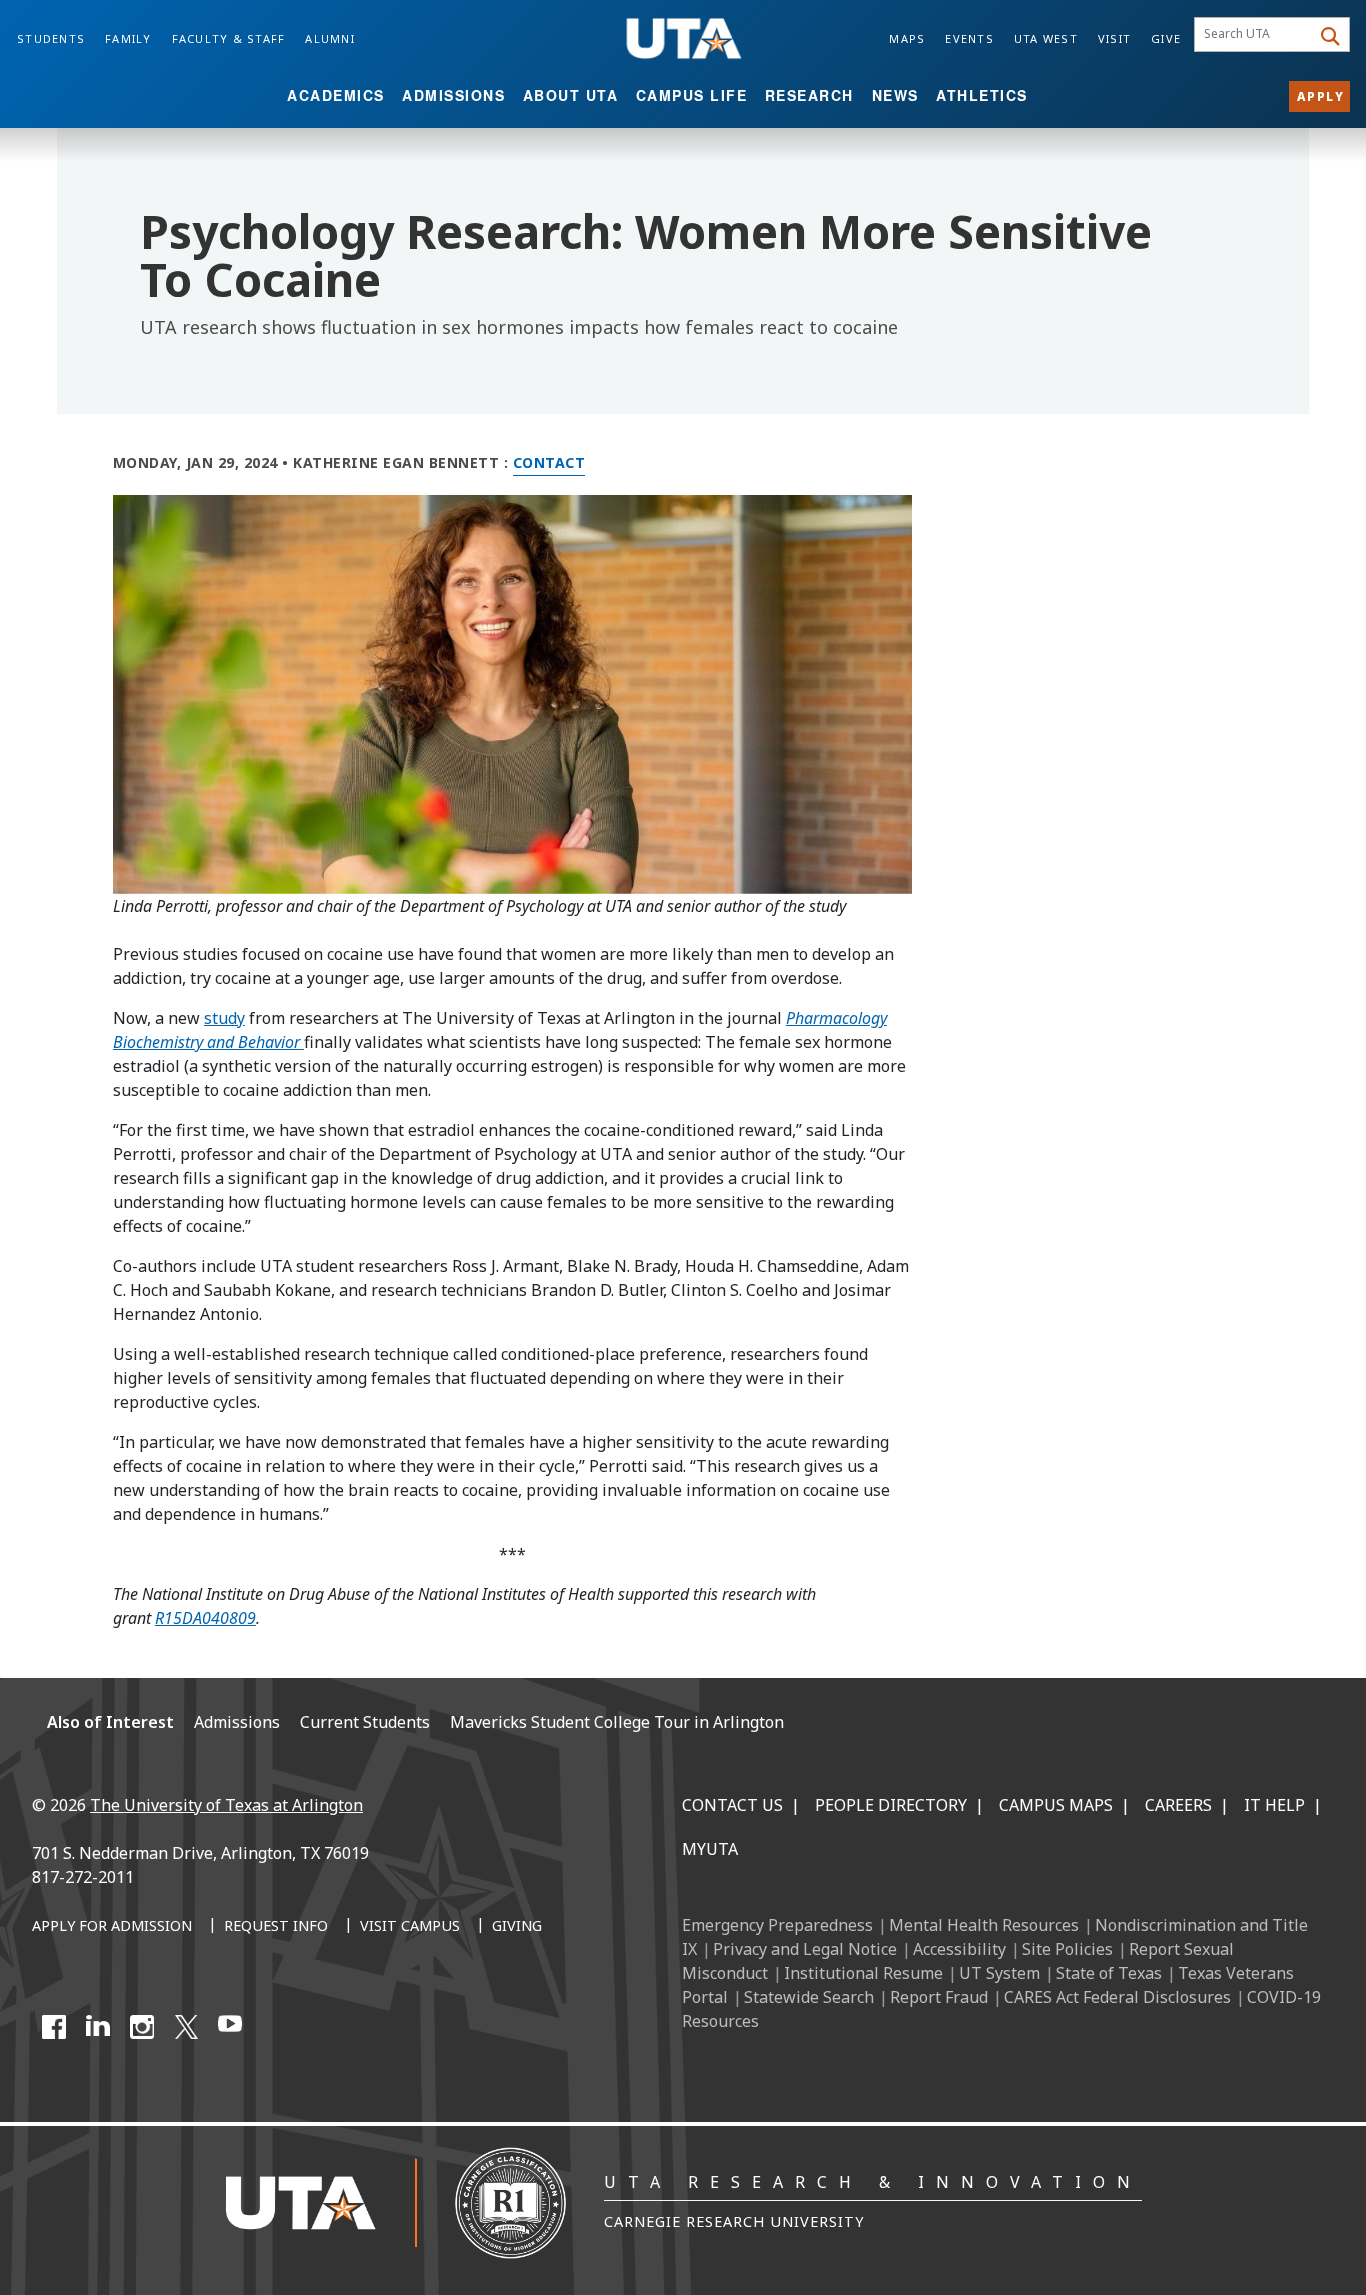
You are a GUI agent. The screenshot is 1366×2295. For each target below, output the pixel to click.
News (895, 95)
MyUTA (710, 1849)
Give (1166, 38)
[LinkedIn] (98, 2027)
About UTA (571, 95)
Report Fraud (939, 1997)
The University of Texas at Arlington (226, 1805)
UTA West (1046, 38)
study (224, 1018)
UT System (999, 1973)
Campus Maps (1056, 1805)
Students (51, 38)
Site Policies (1067, 1949)
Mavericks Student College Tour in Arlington (617, 1722)
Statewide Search (809, 1997)
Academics (336, 95)
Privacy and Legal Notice (805, 1949)
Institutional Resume (863, 1973)
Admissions (453, 95)
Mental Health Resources (984, 1925)
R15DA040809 (205, 1618)
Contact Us (732, 1805)
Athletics (982, 95)
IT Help (1274, 1805)
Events (969, 38)
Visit (1114, 38)
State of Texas (1109, 1973)
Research (809, 95)
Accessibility (959, 1949)
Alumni (330, 38)
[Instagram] (142, 2027)
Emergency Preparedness (777, 1925)
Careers (1178, 1805)
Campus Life (692, 95)
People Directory (891, 1805)
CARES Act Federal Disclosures (1117, 1997)
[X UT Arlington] (186, 2027)
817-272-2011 (83, 1877)
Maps (907, 38)
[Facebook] (54, 2027)
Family (128, 38)
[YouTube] (230, 2027)
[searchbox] (1255, 35)
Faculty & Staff (229, 38)
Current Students (365, 1722)
